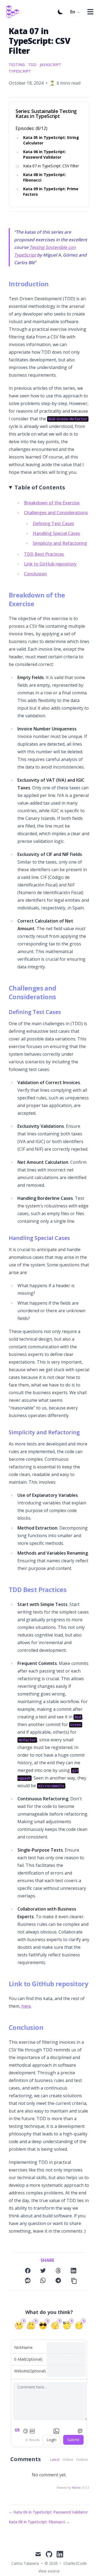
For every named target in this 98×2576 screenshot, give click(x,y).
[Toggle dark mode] (60, 12)
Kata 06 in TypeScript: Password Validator (45, 154)
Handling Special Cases (56, 533)
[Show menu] (90, 12)
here (26, 2006)
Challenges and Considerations (56, 513)
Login (51, 2440)
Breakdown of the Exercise (52, 503)
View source (49, 2571)
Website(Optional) (30, 2371)
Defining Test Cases (53, 523)
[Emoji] (25, 2431)
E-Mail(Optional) (28, 2359)
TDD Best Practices (44, 554)
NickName (23, 2347)
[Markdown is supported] (18, 2431)
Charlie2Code (75, 2563)
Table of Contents (40, 487)
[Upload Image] (56, 2431)
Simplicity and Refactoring (60, 543)
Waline (76, 2488)
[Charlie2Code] (12, 12)
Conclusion (35, 574)
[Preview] (80, 2431)
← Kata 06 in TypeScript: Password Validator (48, 2512)
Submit (73, 2440)
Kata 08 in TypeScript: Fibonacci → (39, 2522)
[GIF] (32, 2431)
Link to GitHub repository (50, 564)
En (73, 12)
